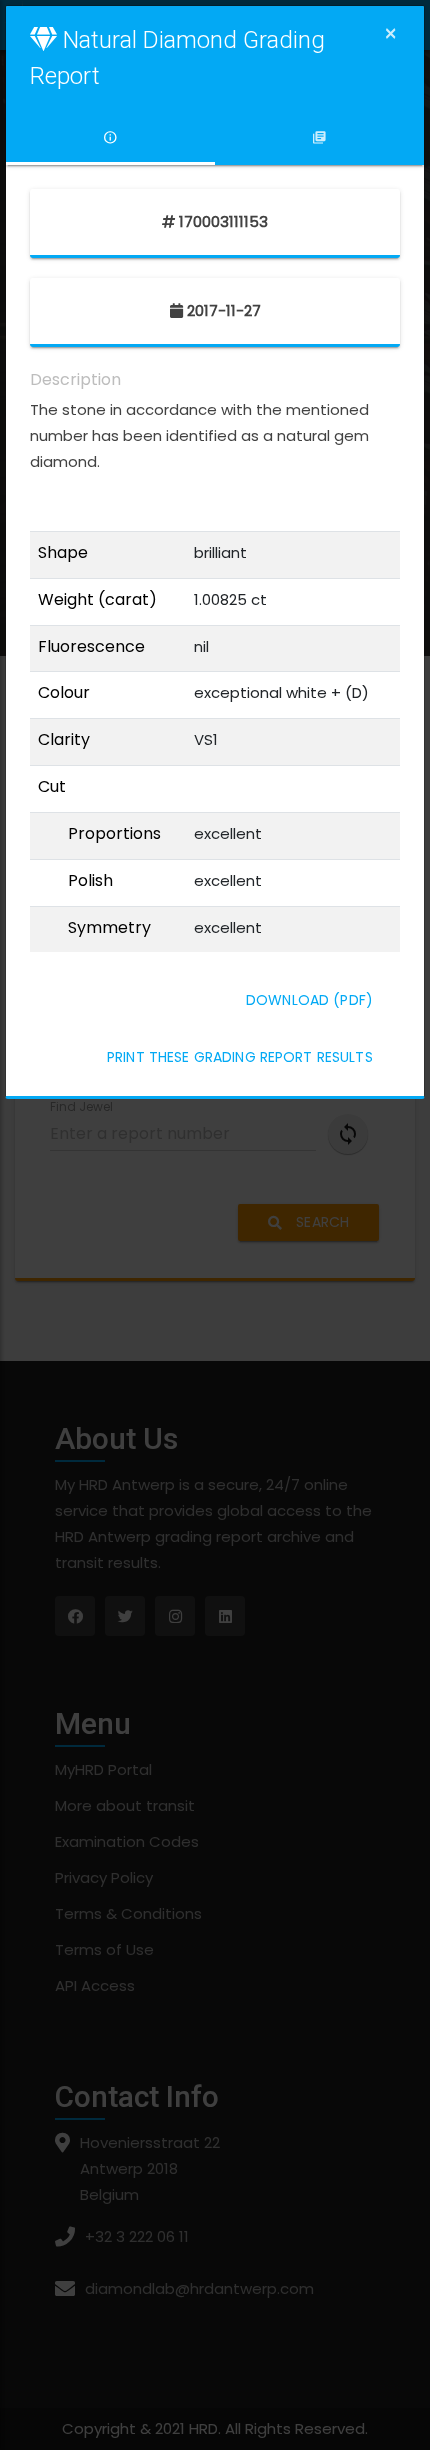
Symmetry (109, 928)
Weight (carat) (97, 600)
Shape (63, 553)
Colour (64, 693)
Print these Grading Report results (240, 1057)
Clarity (64, 740)
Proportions (114, 834)
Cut (52, 787)
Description (75, 380)
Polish (90, 881)
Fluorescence (91, 647)
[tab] (110, 138)
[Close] (390, 33)
